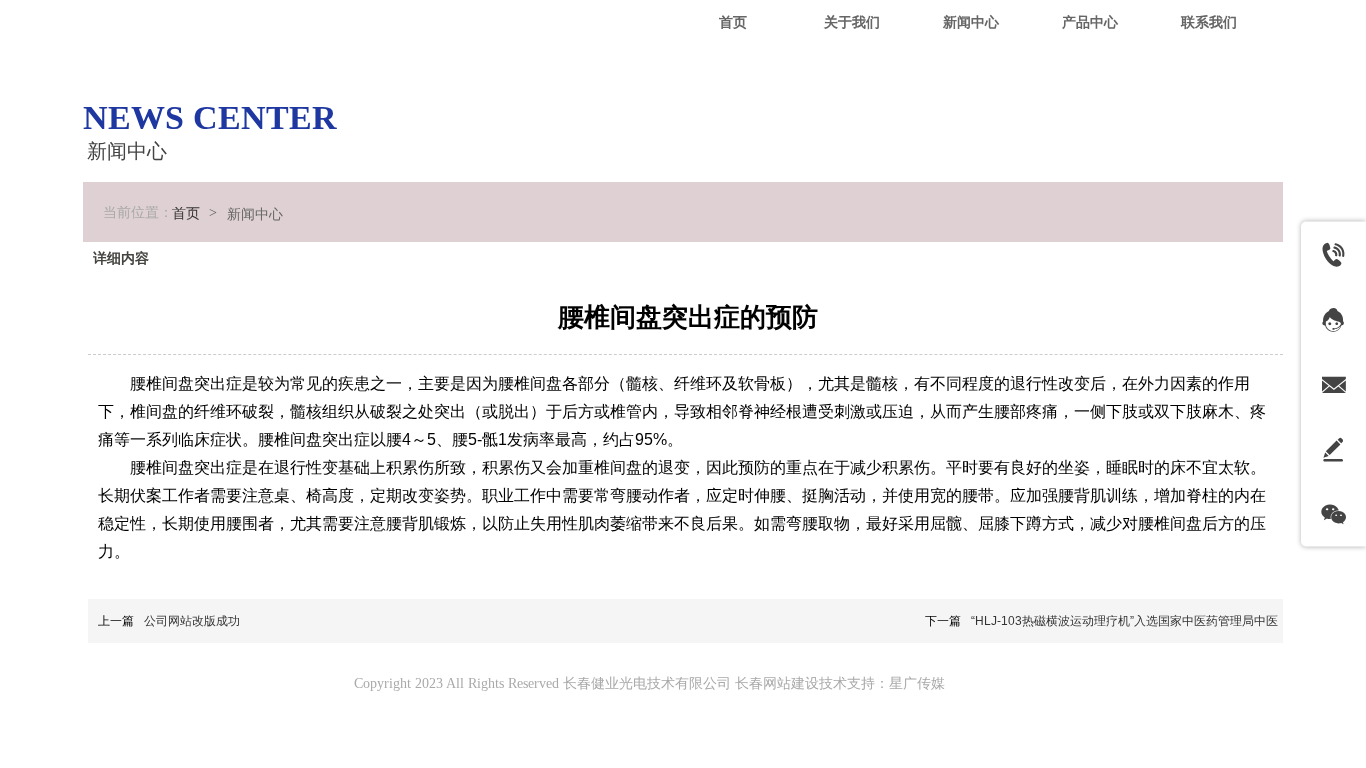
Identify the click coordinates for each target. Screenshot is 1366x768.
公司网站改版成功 (192, 621)
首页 (186, 213)
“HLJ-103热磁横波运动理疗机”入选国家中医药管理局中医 (1124, 621)
